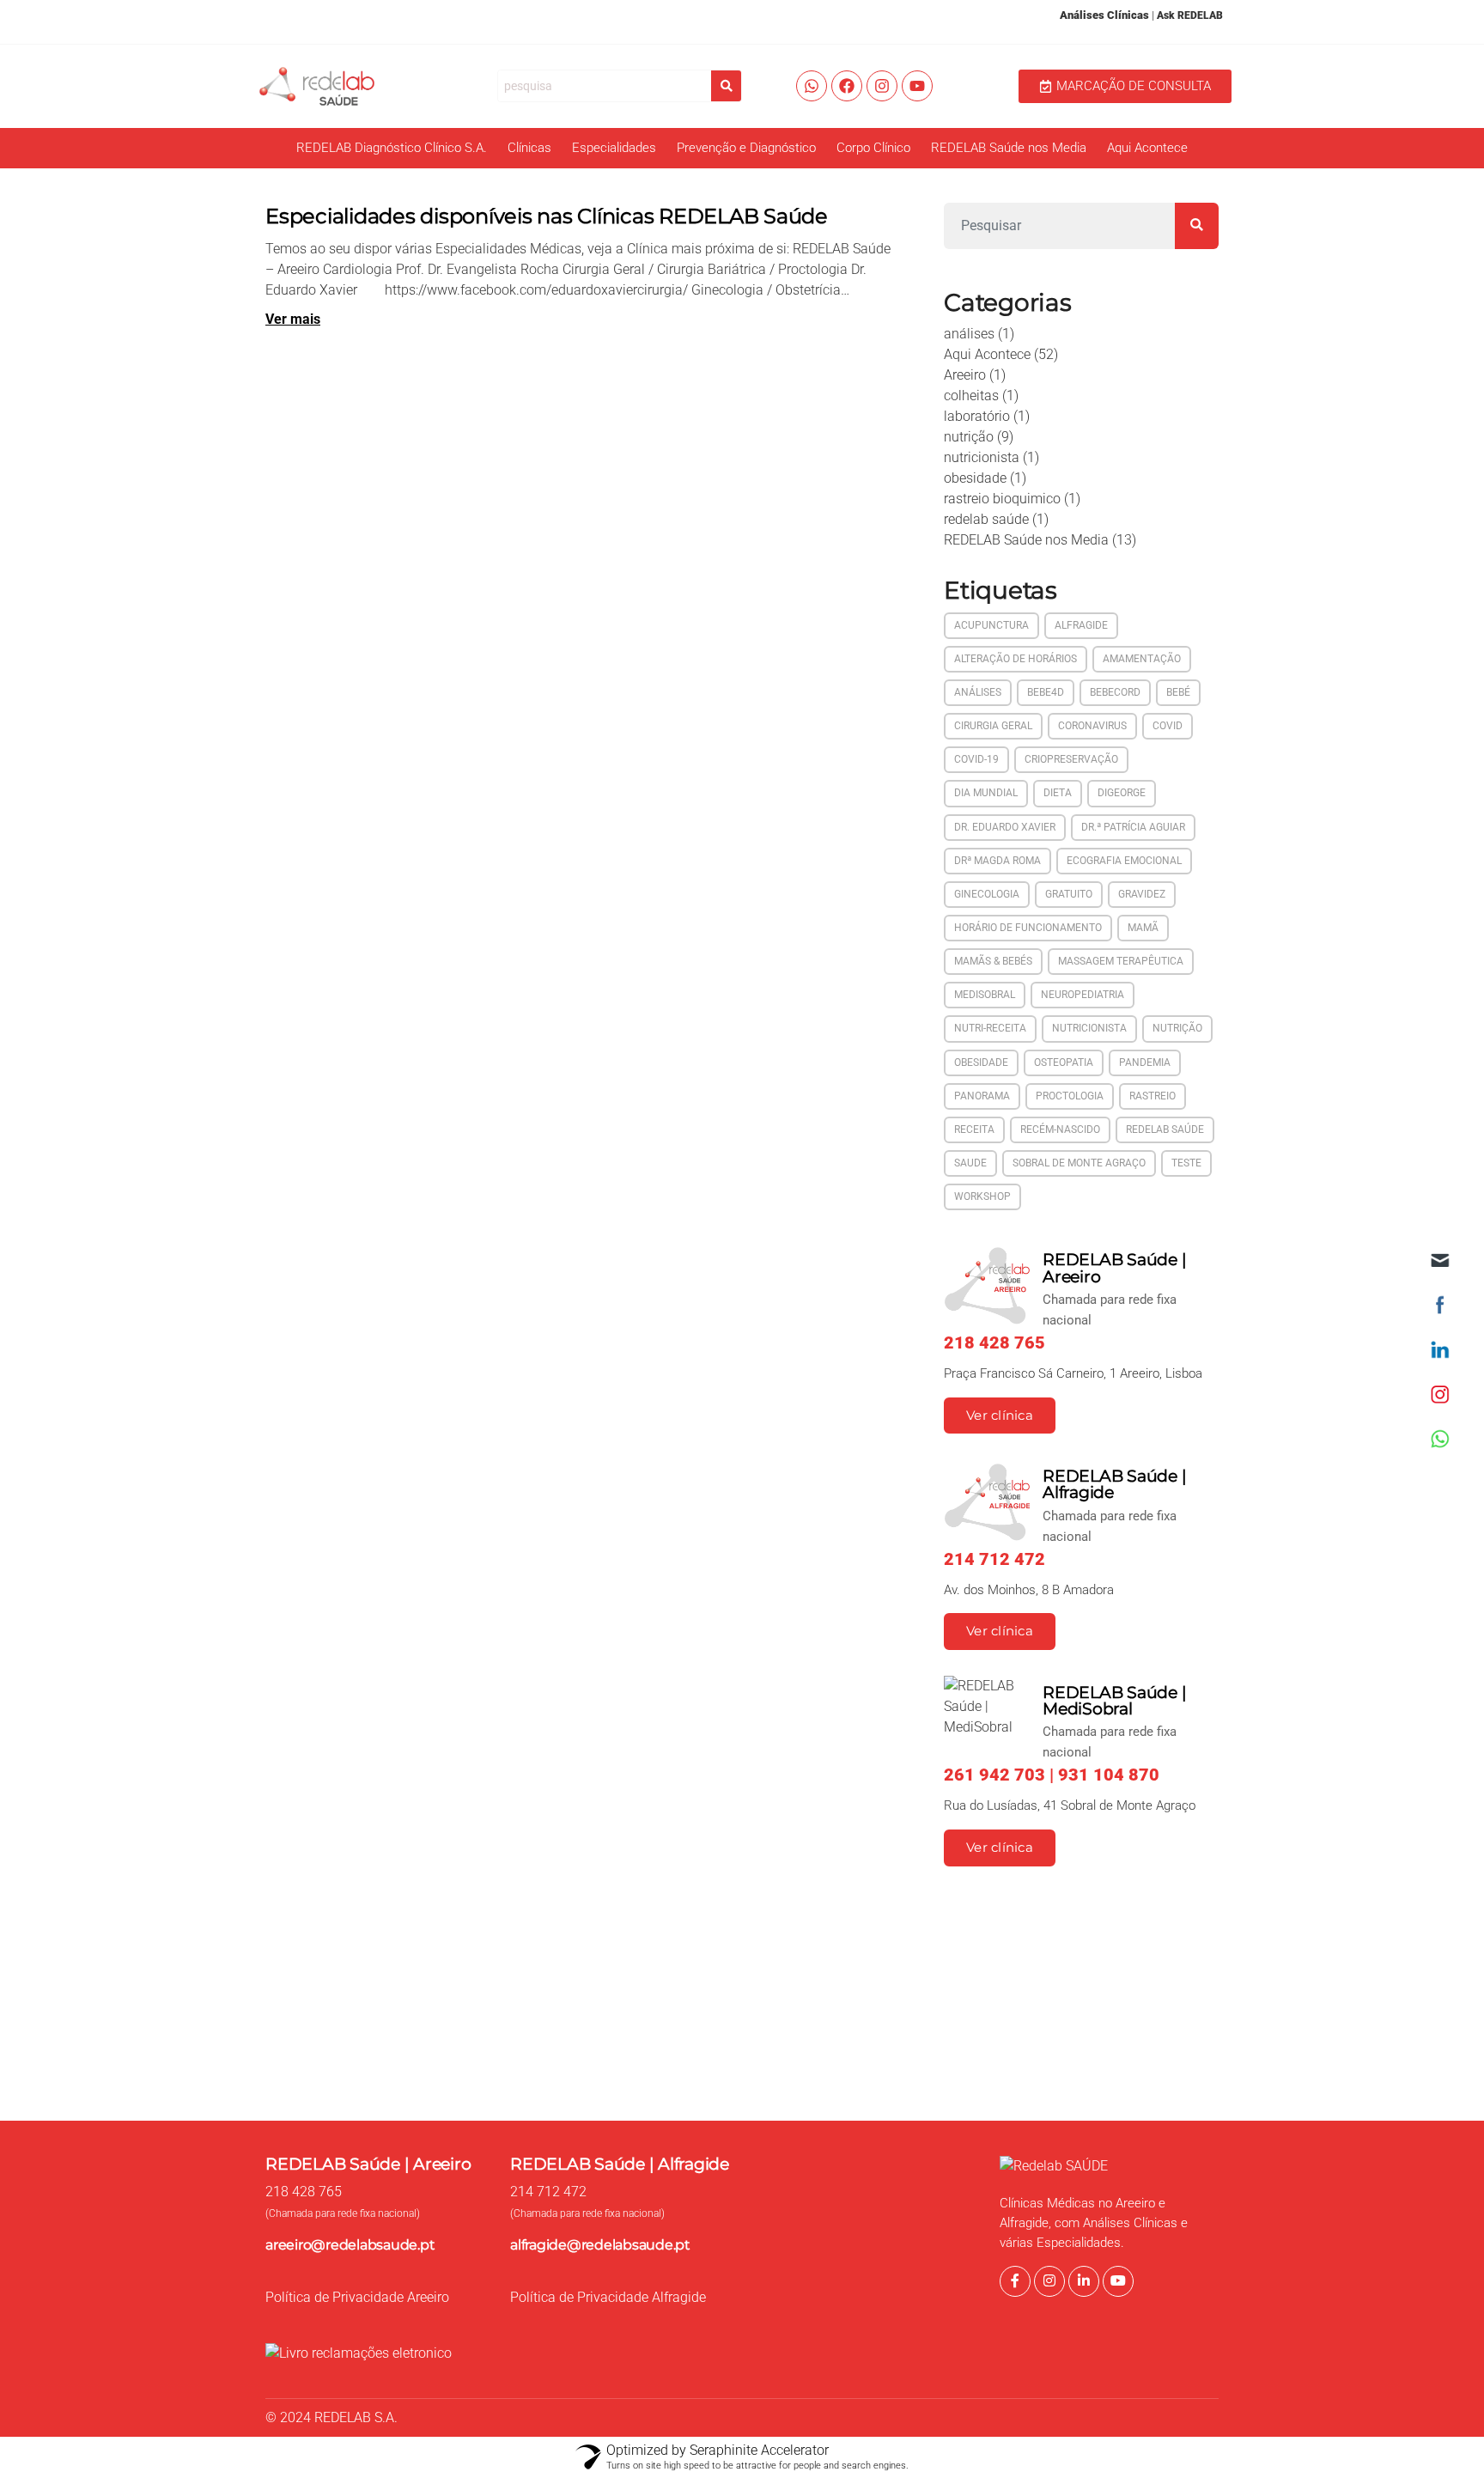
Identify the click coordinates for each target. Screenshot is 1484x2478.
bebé (1178, 692)
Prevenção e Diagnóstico (746, 148)
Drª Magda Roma (997, 861)
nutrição (969, 437)
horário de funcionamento (1028, 928)
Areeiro (965, 375)
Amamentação (1142, 659)
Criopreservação (1071, 759)
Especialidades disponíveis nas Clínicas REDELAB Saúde (547, 216)
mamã (1143, 928)
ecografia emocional (1124, 861)
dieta (1058, 793)
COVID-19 (976, 759)
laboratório (977, 416)
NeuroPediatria (1083, 995)
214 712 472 (548, 2192)
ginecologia (987, 894)
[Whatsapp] (812, 86)
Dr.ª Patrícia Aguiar (1133, 827)
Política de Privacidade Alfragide (608, 2297)
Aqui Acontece (1147, 148)
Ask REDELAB (1190, 15)
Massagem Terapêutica (1121, 961)
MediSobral (985, 995)
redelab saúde (986, 519)
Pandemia (1145, 1062)
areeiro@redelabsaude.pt (350, 2245)
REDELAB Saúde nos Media (1009, 148)
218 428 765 (304, 2192)
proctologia (1070, 1096)
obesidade (975, 478)
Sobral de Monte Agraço (1079, 1163)
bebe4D (1046, 692)
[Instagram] (882, 86)
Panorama (982, 1096)
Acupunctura (991, 625)
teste (1186, 1163)
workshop (982, 1196)
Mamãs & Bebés (993, 961)
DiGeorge (1122, 793)
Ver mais (293, 319)
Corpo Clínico (873, 148)
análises (969, 334)
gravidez (1142, 894)
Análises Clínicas (1104, 15)
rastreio (1153, 1096)
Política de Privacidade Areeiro (357, 2297)
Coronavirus (1092, 726)
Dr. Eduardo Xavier (1005, 827)
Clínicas (529, 148)
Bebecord (1115, 692)
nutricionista (982, 457)
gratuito (1069, 894)
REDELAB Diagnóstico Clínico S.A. (392, 148)
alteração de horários (1016, 659)
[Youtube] (917, 86)
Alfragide (1081, 625)
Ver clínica (1000, 1416)
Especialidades (614, 148)
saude (970, 1163)
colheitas (971, 396)
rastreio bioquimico (1002, 499)
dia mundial (986, 793)
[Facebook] (847, 86)
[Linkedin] (1084, 2281)
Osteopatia (1064, 1062)
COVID (1168, 726)
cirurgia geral (993, 726)
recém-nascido (1060, 1129)
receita (974, 1129)
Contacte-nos (1133, 2053)
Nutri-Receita (990, 1028)
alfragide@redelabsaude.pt (600, 2245)
